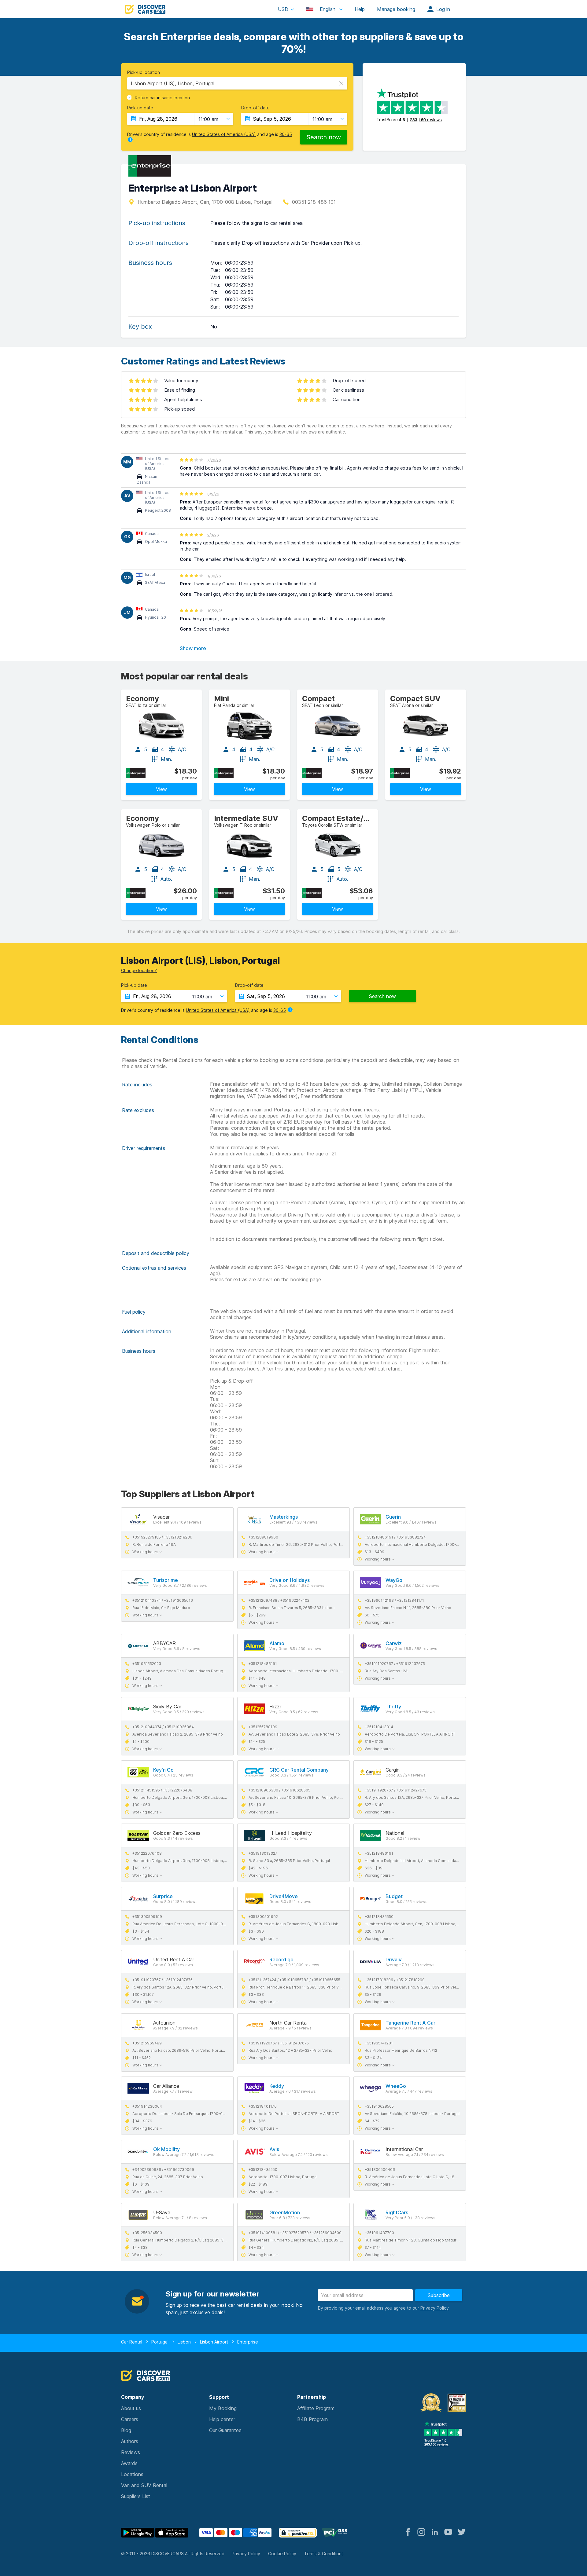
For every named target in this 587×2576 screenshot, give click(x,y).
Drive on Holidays (290, 1580)
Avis (274, 2149)
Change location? (139, 970)
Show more (193, 648)
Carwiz (394, 1643)
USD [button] (283, 9)
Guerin (393, 1517)
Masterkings (284, 1517)
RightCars (397, 2212)
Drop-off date (255, 108)
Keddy (277, 2086)
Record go (281, 1959)
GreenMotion (285, 2212)
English (328, 9)
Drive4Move (284, 1896)
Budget (394, 1896)
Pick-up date (140, 108)
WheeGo (396, 2086)
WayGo (394, 1580)
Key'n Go (163, 1770)
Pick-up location (144, 72)
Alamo (277, 1643)
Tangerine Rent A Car (410, 2023)
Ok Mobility (166, 2149)
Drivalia (394, 1959)
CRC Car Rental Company (299, 1770)
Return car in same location (162, 98)
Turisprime (166, 1580)
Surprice (163, 1896)
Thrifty (393, 1707)
